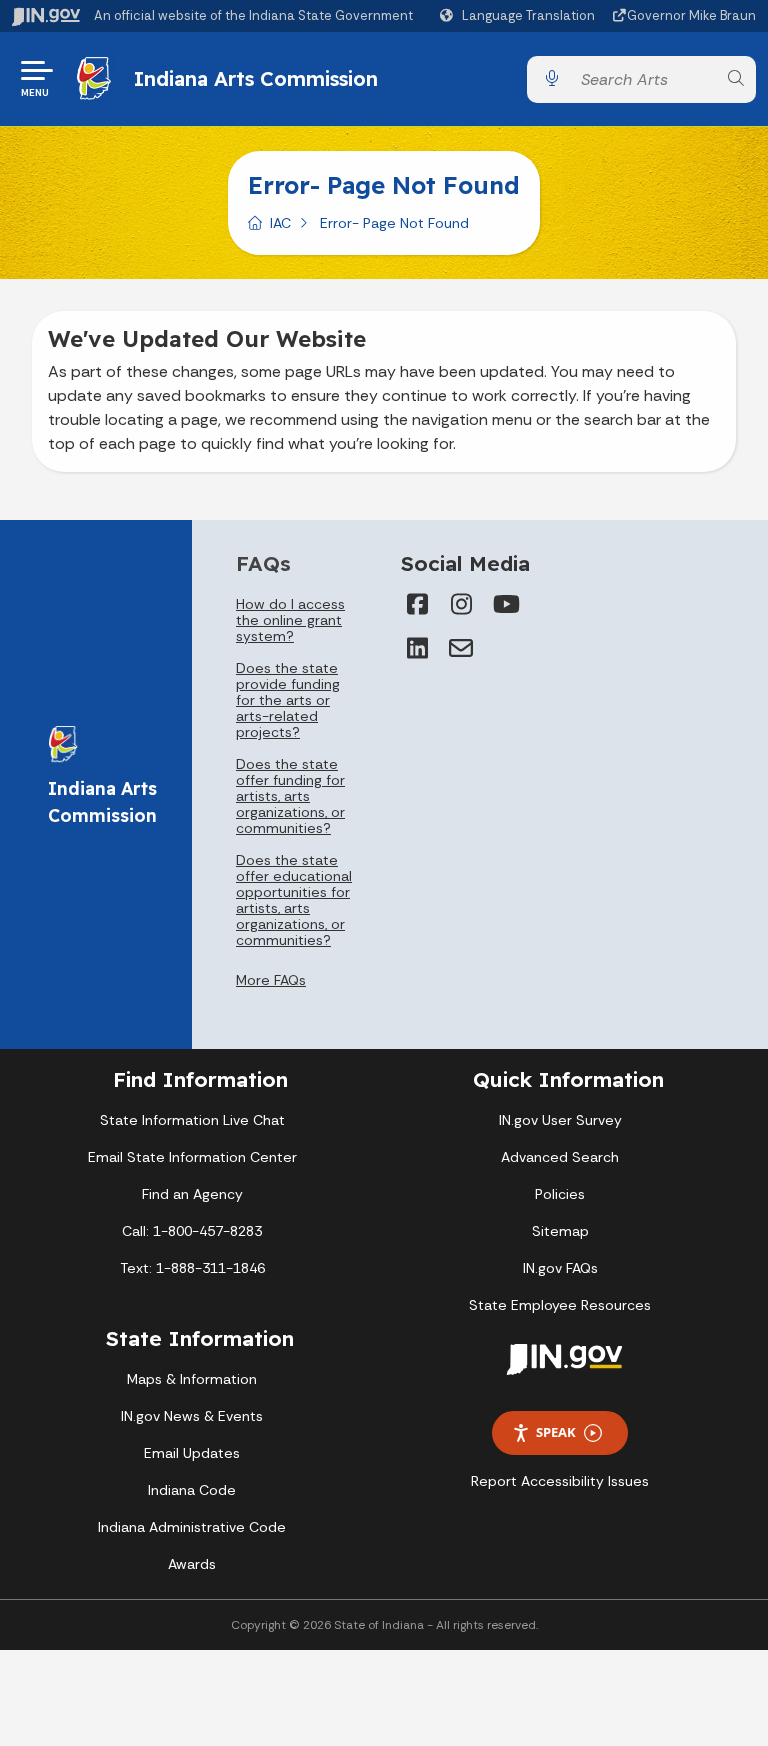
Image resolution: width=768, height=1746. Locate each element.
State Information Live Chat (192, 1120)
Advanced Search (560, 1157)
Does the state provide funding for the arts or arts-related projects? (288, 700)
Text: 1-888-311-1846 (192, 1268)
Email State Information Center (192, 1157)
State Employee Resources (560, 1305)
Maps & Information (192, 1379)
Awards (192, 1564)
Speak (556, 1432)
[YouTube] (505, 604)
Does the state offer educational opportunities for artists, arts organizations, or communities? (294, 900)
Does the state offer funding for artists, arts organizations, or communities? (290, 796)
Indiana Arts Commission (256, 78)
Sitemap (560, 1231)
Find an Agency (192, 1194)
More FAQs (271, 980)
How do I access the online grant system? (290, 620)
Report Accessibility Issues (560, 1481)
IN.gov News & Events (192, 1416)
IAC (280, 223)
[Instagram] (461, 604)
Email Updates (192, 1453)
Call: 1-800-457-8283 (192, 1231)
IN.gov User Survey (560, 1120)
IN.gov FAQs (560, 1268)
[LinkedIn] (417, 648)
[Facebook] (417, 604)
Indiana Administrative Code (192, 1527)
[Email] (461, 648)
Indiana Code (192, 1490)
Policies (560, 1194)
